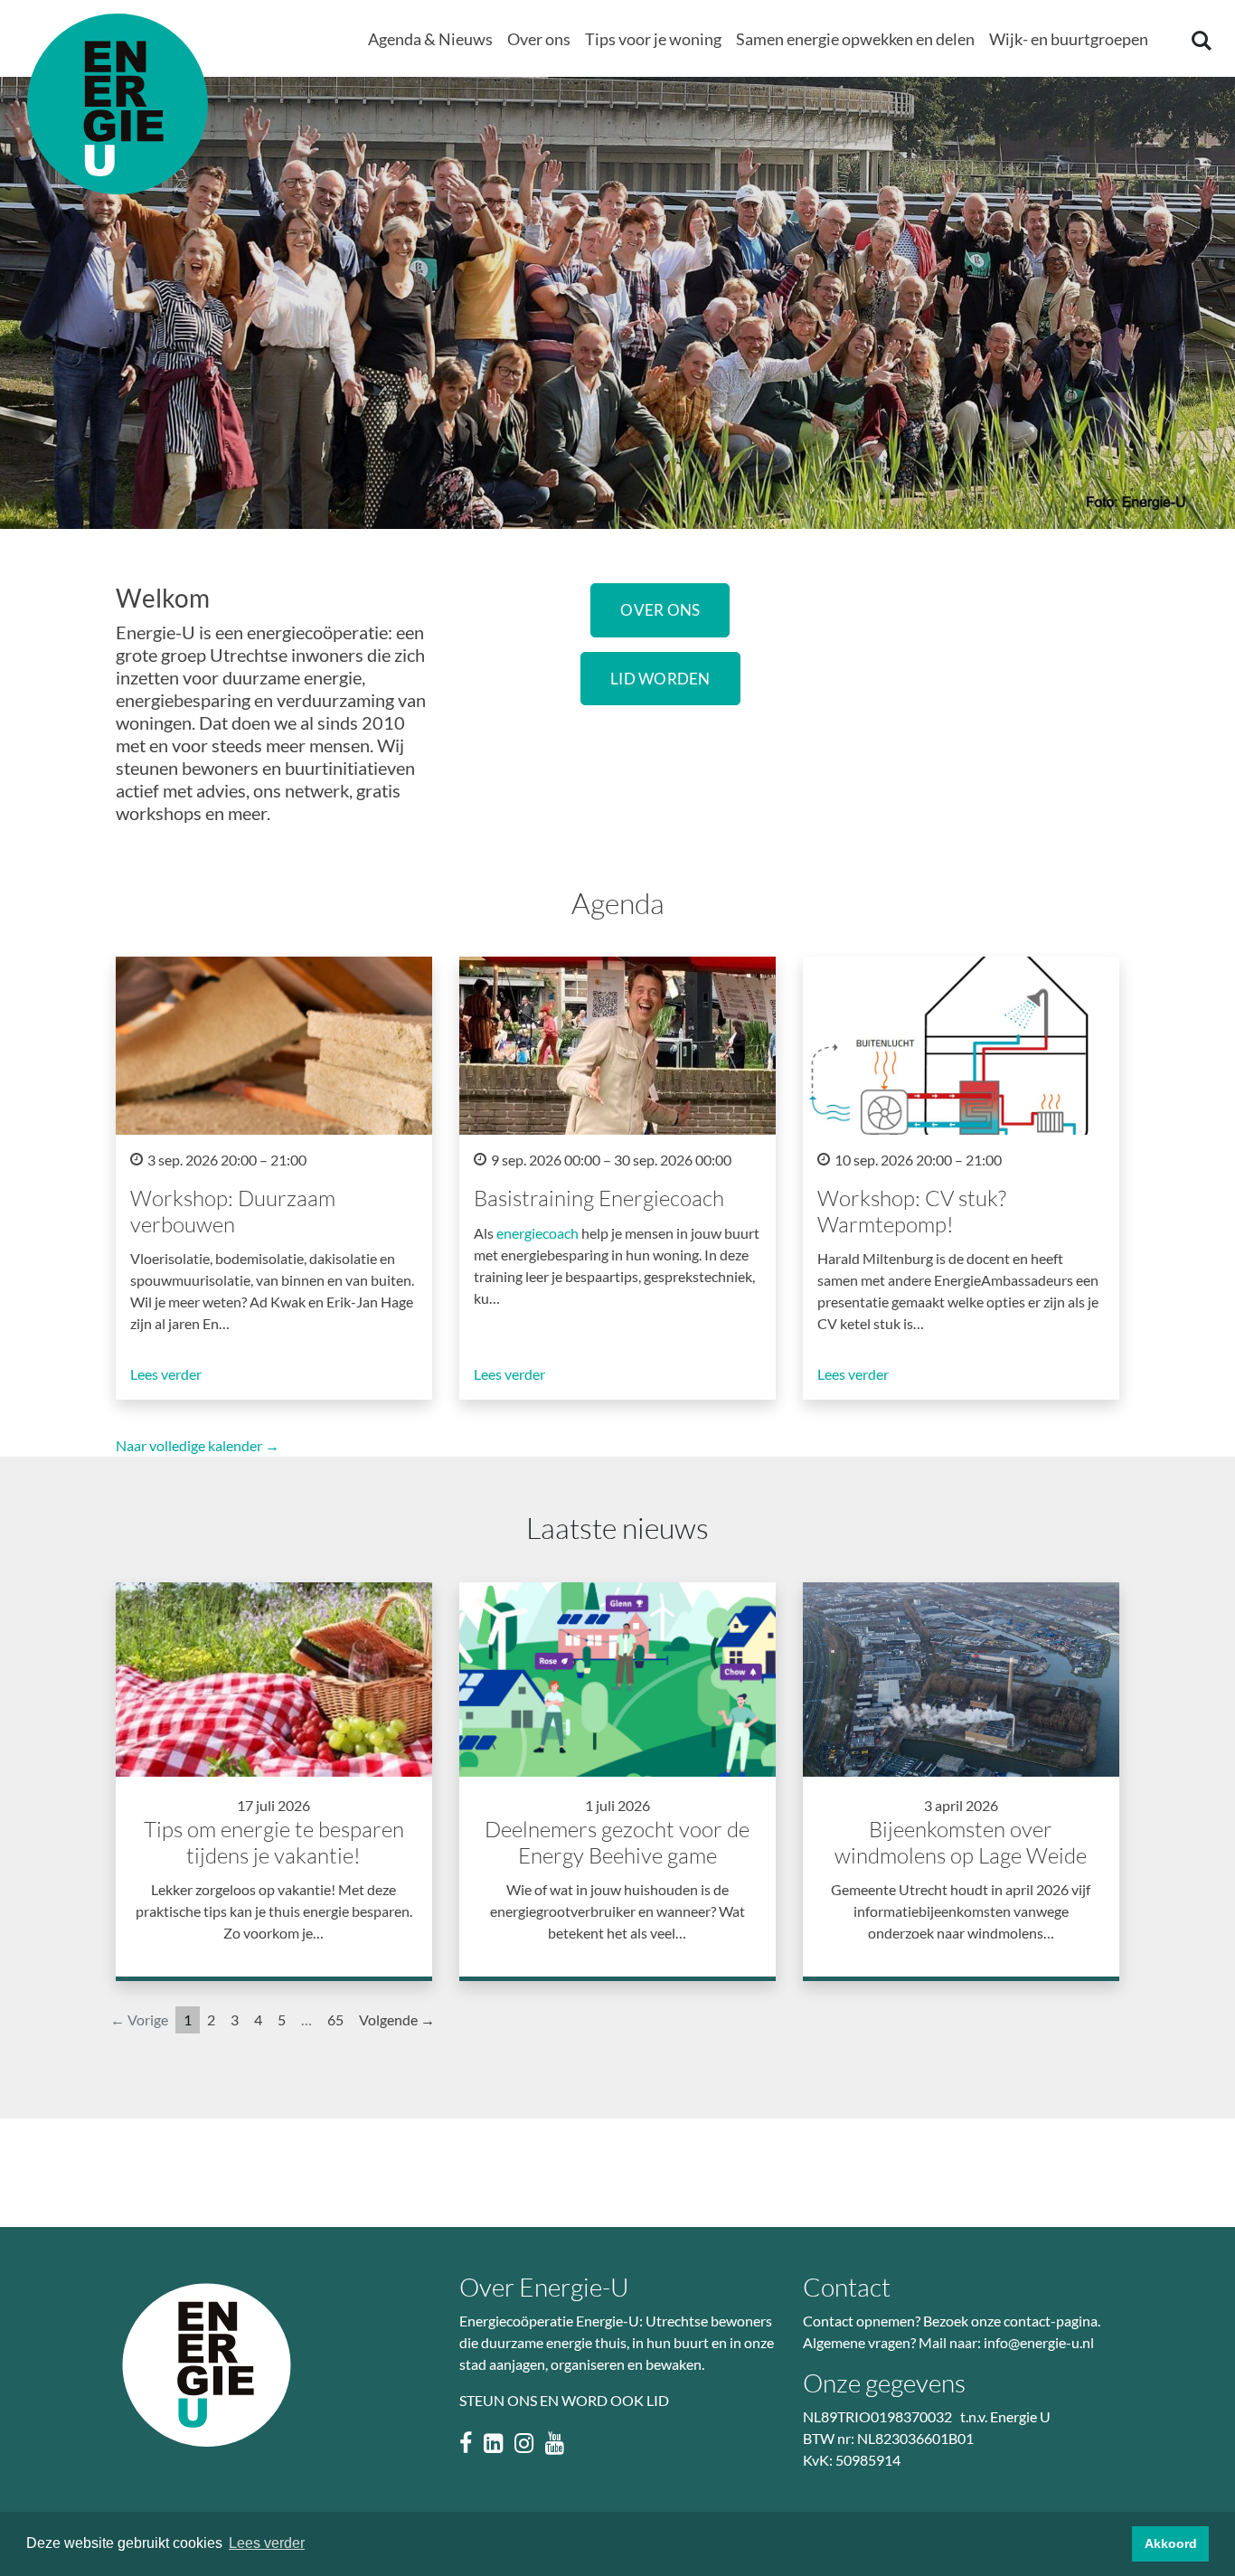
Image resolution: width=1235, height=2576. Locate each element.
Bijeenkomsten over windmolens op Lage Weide (961, 1842)
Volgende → (397, 2019)
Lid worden (660, 679)
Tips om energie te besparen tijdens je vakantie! (274, 1842)
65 (335, 2019)
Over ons (660, 610)
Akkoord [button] (1171, 2543)
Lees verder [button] (267, 2543)
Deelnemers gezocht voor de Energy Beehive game (617, 1842)
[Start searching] (1200, 40)
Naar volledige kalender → (198, 1445)
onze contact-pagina (1034, 2321)
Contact (847, 2287)
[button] (430, 40)
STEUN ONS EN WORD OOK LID (564, 2400)
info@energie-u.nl (1039, 2342)
